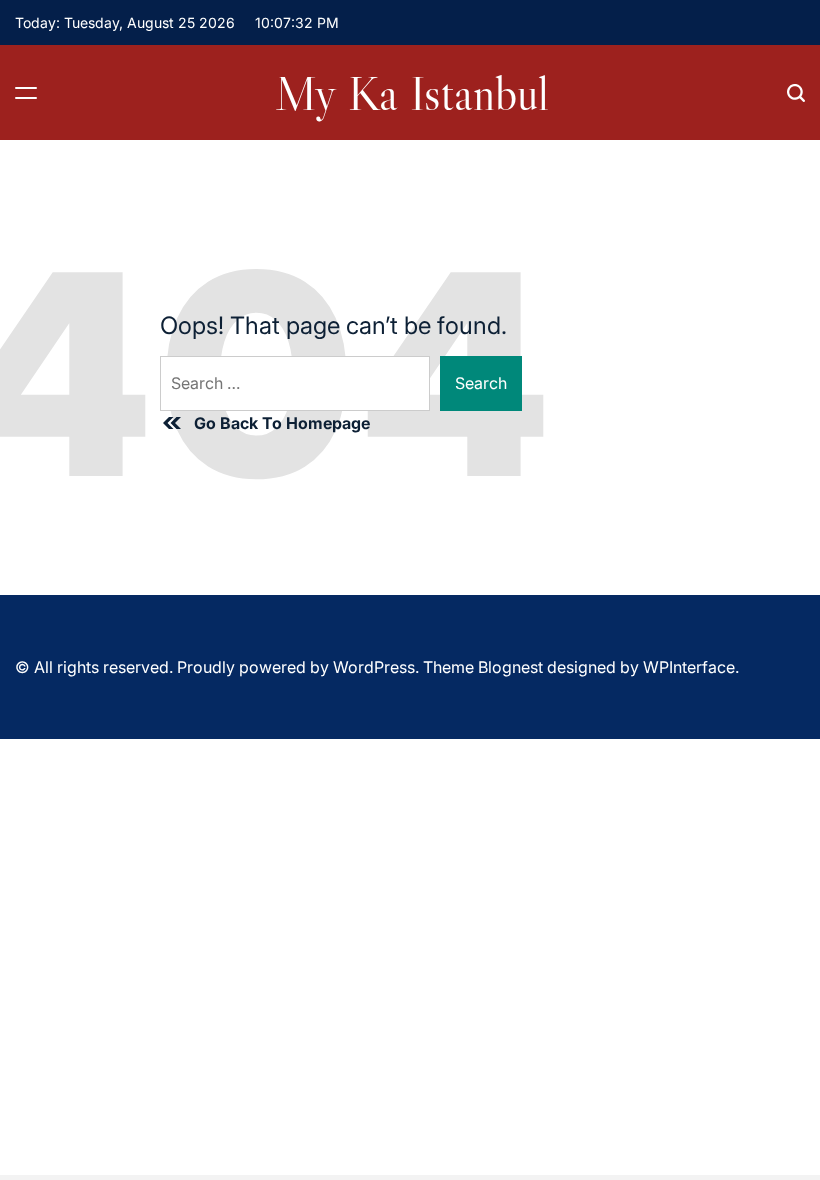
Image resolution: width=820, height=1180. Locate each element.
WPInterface (689, 667)
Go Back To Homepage (282, 423)
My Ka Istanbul (412, 93)
